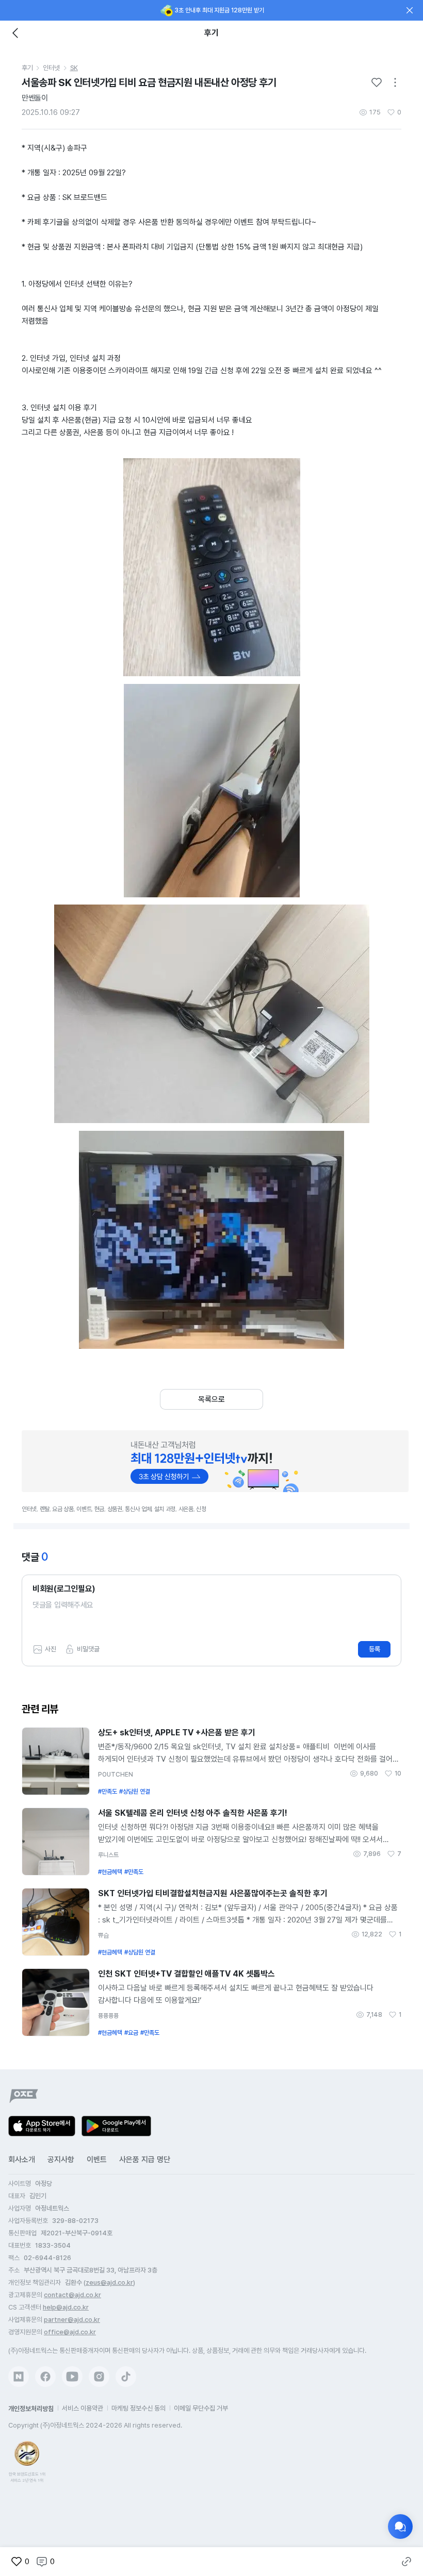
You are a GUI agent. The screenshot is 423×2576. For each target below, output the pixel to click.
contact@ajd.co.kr (72, 2295)
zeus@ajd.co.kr (109, 2282)
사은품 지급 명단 (145, 2160)
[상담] (400, 2527)
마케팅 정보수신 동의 (139, 2408)
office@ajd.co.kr (70, 2332)
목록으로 (211, 1399)
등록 (375, 1649)
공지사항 (61, 2160)
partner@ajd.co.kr (72, 2320)
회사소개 (22, 2160)
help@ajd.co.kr (66, 2307)
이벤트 (97, 2160)
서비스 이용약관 (83, 2408)
